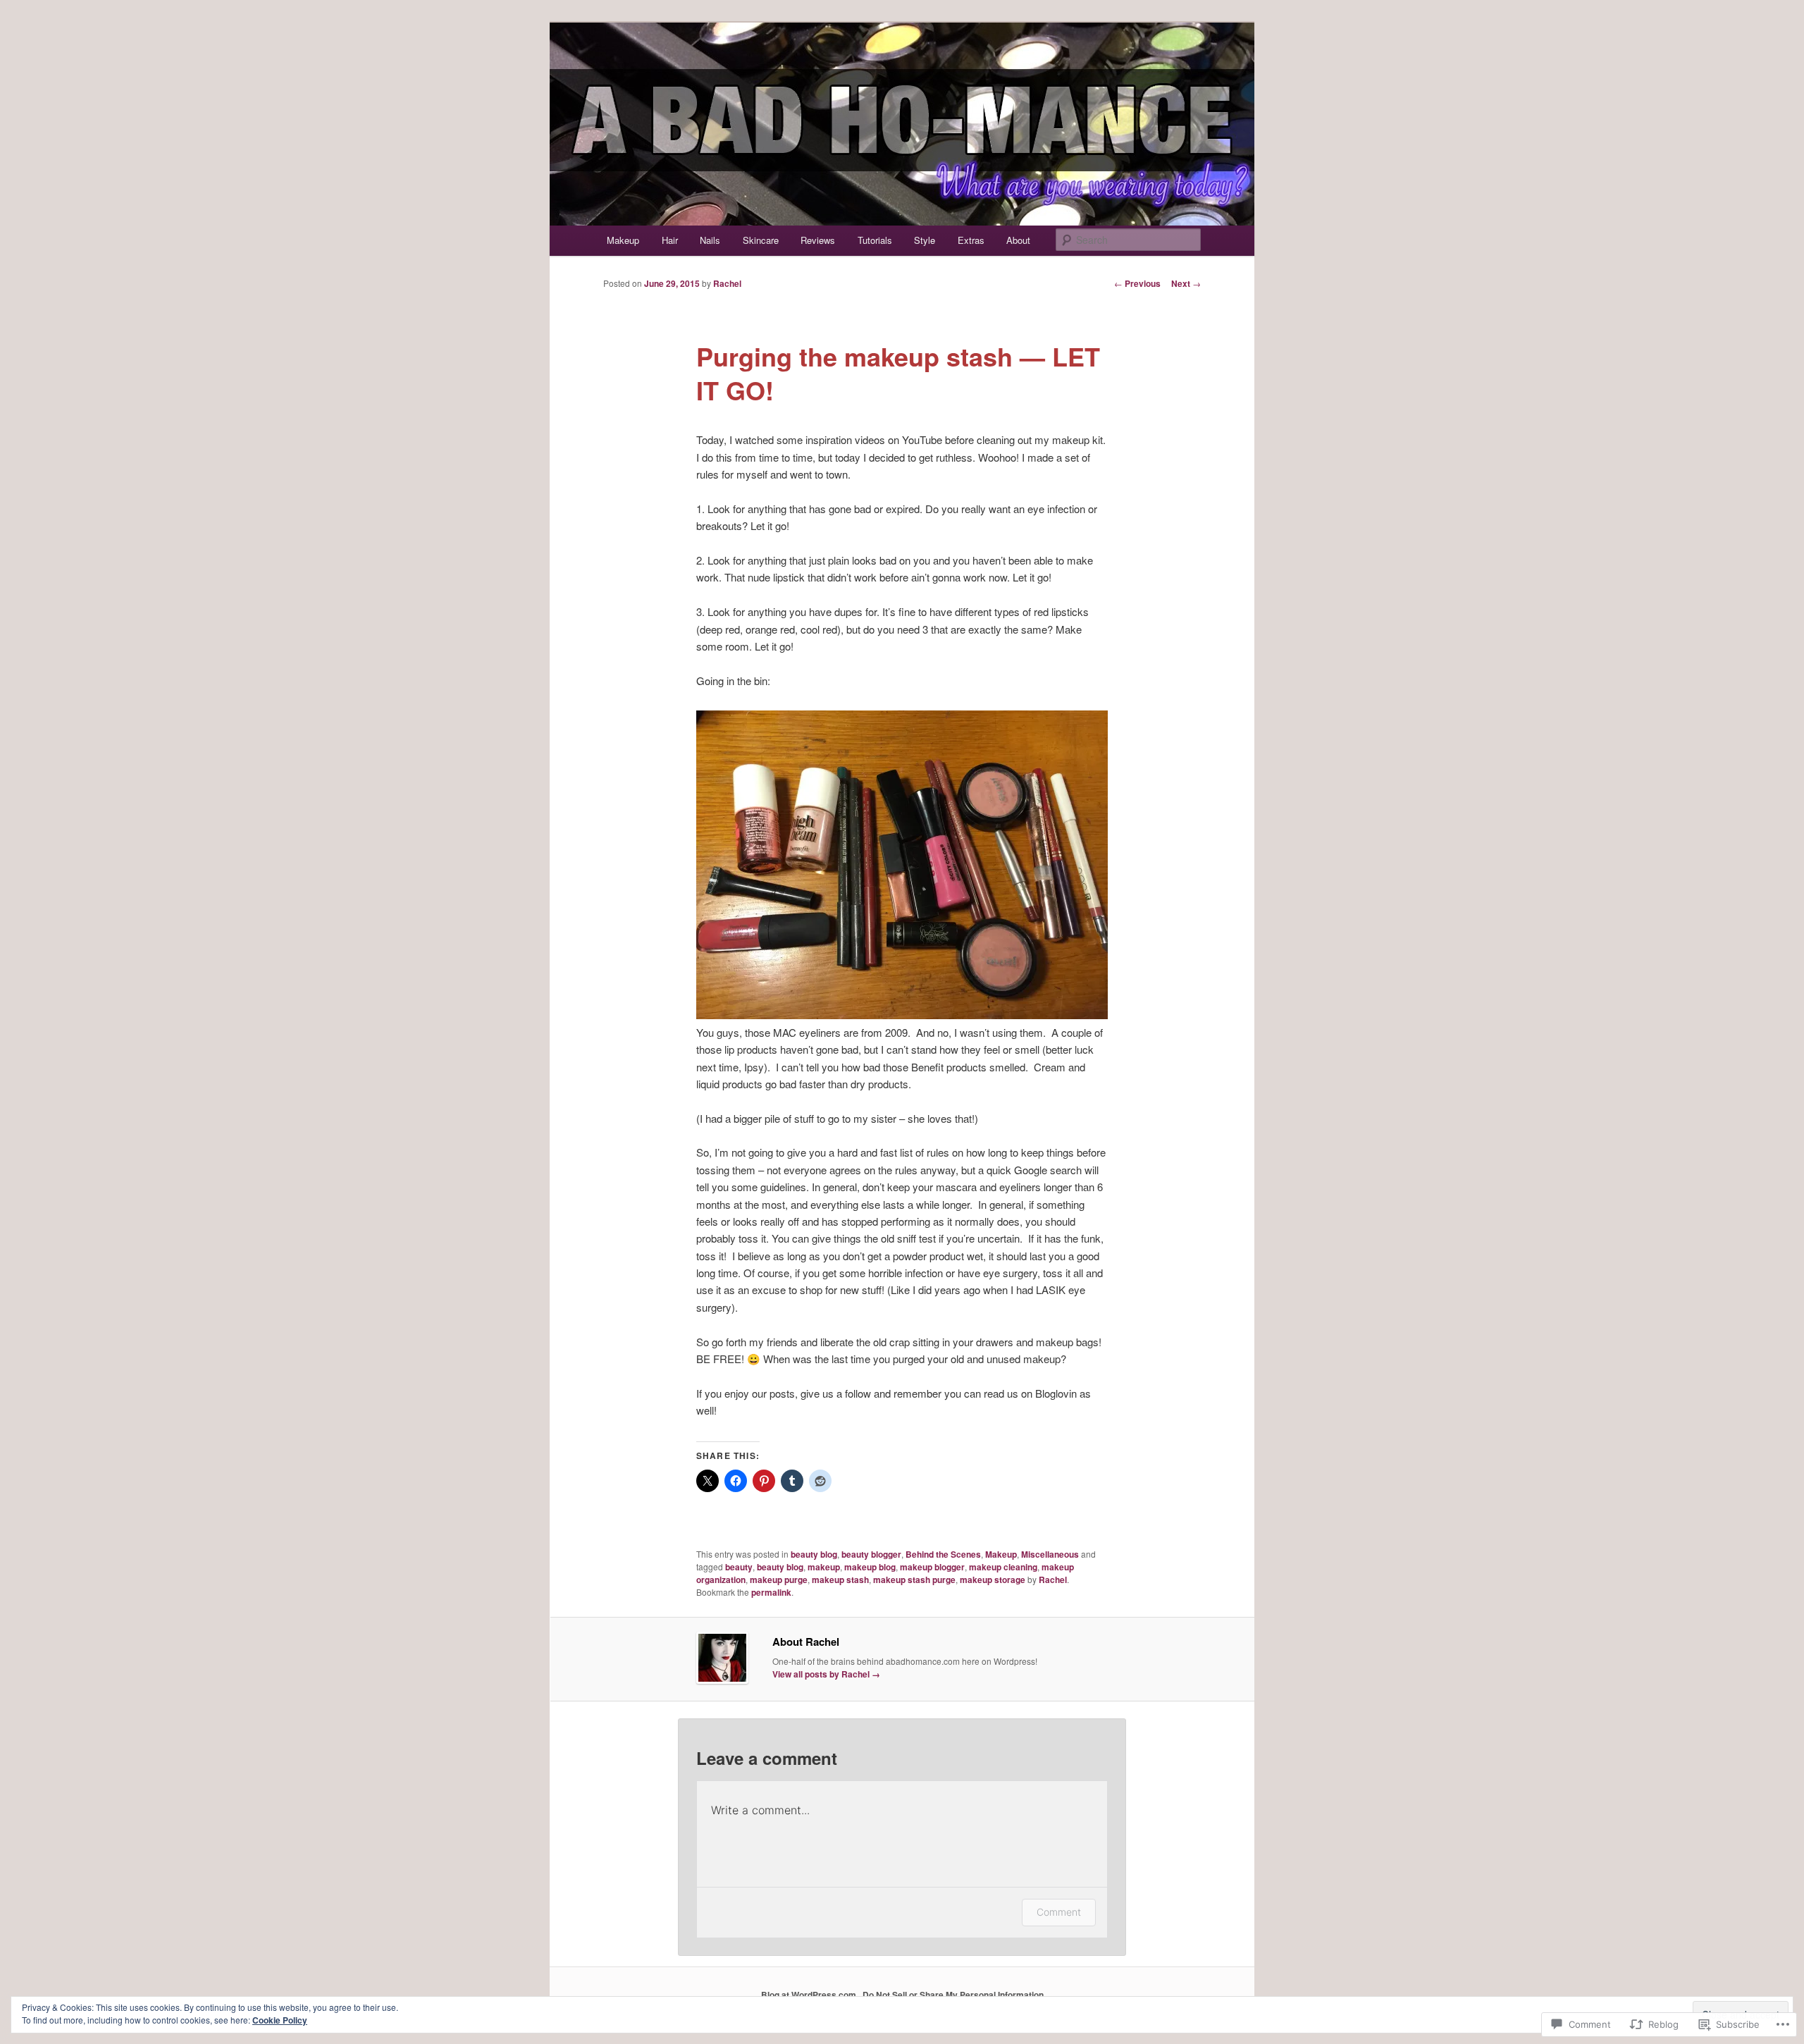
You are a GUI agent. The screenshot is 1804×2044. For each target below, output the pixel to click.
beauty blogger (871, 1554)
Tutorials (875, 240)
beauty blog (814, 1554)
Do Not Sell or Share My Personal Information (953, 1995)
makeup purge (779, 1580)
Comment (1059, 1912)
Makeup (623, 240)
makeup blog (870, 1567)
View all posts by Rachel (826, 1674)
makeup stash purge (914, 1580)
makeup (824, 1567)
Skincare (761, 240)
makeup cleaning (1003, 1567)
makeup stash (840, 1580)
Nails (710, 240)
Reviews (818, 240)
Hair (670, 240)
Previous (1137, 283)
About (1018, 240)
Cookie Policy (280, 2020)
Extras (971, 240)
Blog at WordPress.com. (810, 1995)
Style (925, 240)
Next (1186, 283)
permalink (771, 1592)
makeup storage (993, 1580)
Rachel (727, 283)
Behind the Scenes (943, 1554)
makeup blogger (932, 1567)
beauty (739, 1567)
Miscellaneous (1050, 1554)
